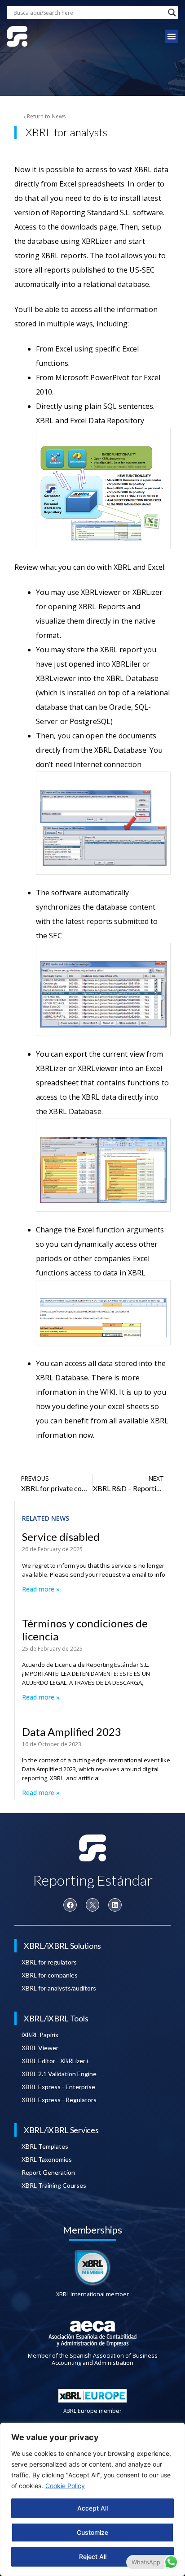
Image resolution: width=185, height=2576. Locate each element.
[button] (172, 36)
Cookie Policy (65, 2486)
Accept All (92, 2508)
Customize (92, 2532)
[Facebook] (70, 1905)
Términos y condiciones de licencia (85, 1630)
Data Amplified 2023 (72, 1732)
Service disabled (61, 1537)
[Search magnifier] (172, 13)
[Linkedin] (115, 1905)
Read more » (41, 1589)
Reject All (93, 2556)
